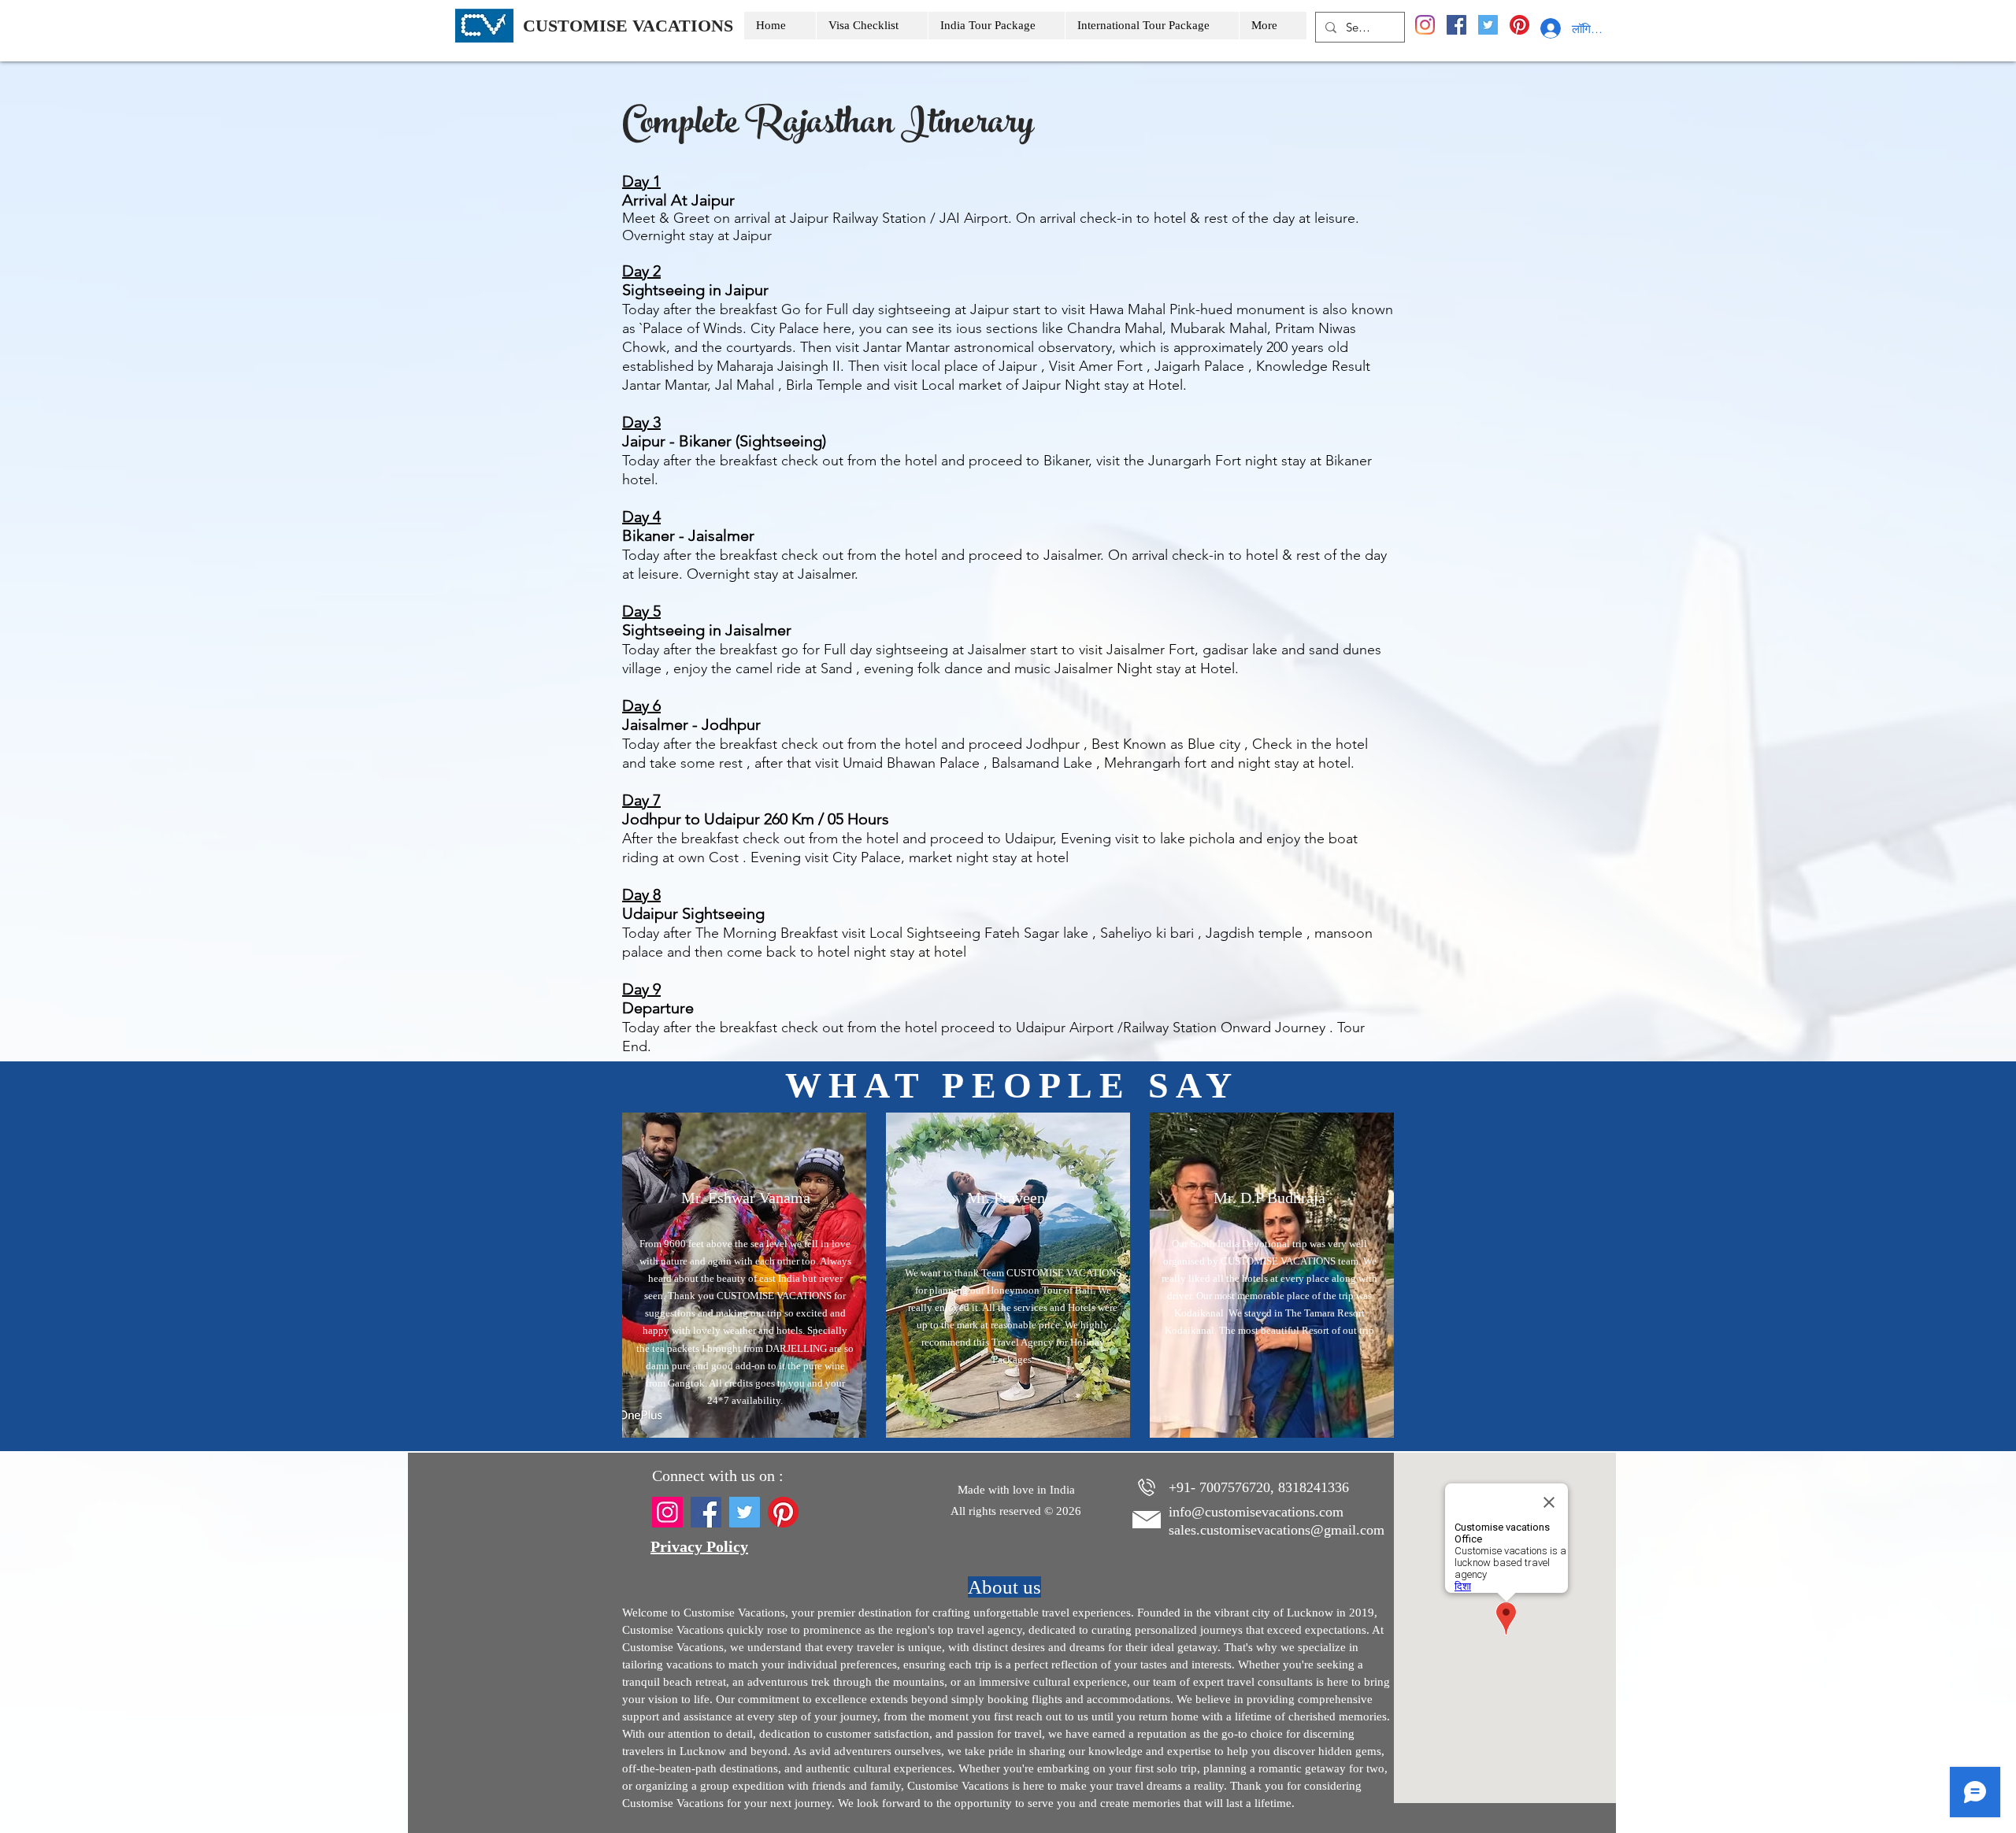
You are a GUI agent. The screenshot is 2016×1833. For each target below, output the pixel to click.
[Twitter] (1488, 25)
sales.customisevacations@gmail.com (1277, 1530)
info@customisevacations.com (1256, 1512)
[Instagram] (1425, 25)
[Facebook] (1456, 25)
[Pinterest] (1519, 25)
